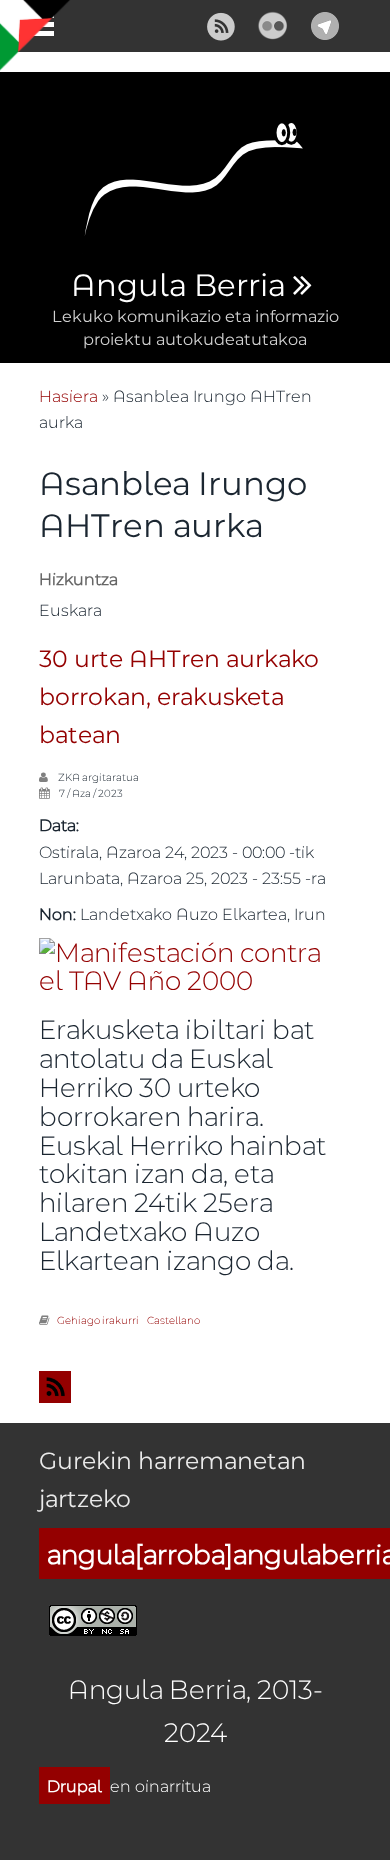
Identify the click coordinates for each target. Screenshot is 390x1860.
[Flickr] (273, 23)
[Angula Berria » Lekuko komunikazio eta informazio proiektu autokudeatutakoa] (195, 185)
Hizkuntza (78, 578)
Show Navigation (33, 30)
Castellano (173, 1320)
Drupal (74, 1785)
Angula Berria (178, 286)
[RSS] (221, 23)
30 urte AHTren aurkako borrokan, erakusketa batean (179, 698)
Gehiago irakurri (98, 1320)
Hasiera (68, 395)
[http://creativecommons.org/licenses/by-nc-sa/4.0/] (93, 1617)
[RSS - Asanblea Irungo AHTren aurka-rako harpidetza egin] (195, 1386)
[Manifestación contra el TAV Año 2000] (183, 963)
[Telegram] (325, 23)
